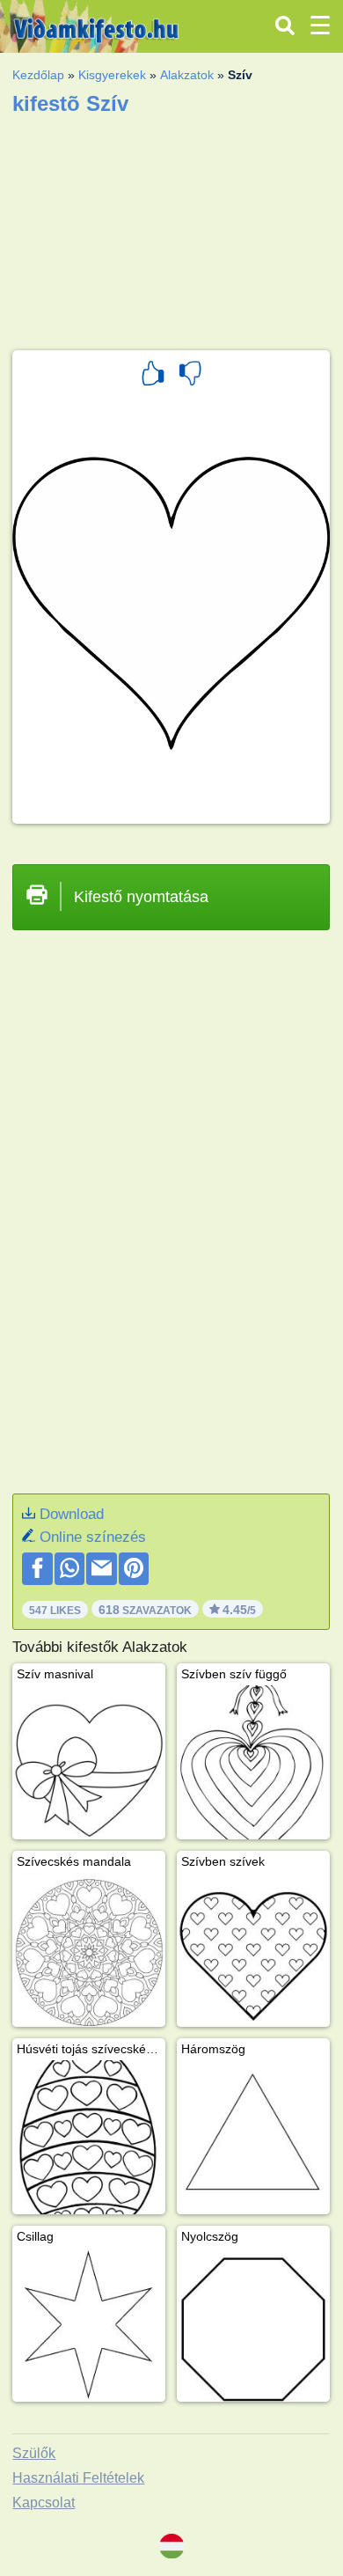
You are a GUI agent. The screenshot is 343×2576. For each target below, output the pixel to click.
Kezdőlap (38, 75)
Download (72, 1514)
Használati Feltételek (78, 2478)
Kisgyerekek (112, 75)
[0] (190, 376)
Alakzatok (187, 75)
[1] (153, 376)
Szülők (34, 2453)
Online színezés (93, 1537)
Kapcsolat (44, 2503)
